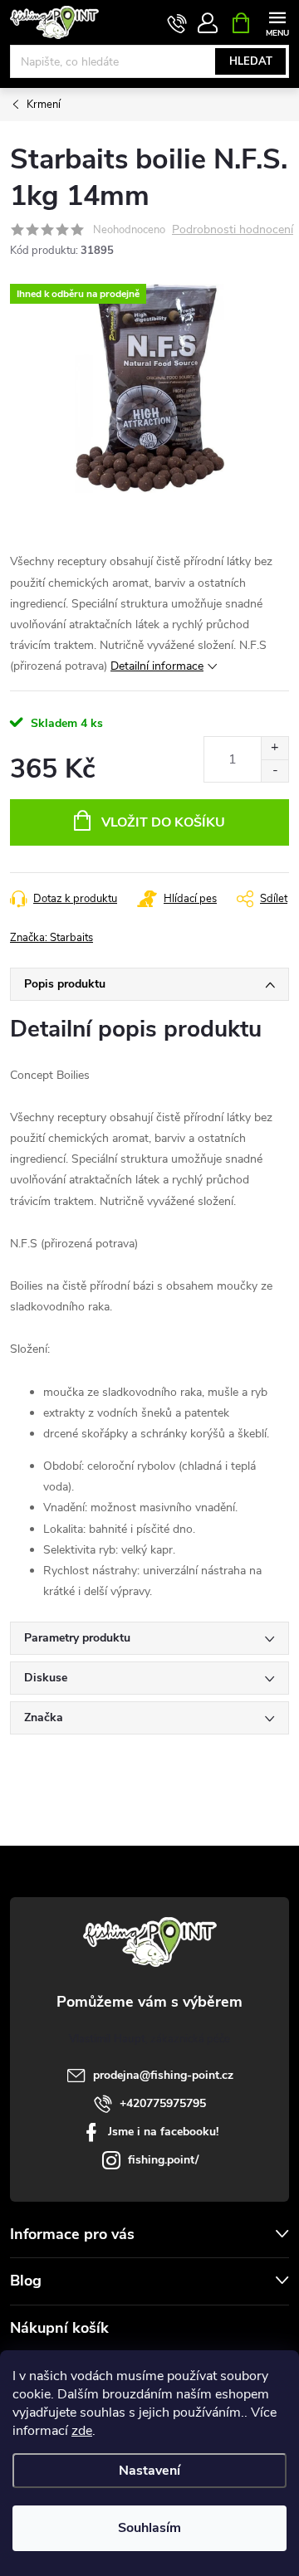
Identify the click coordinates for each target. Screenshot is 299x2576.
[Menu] (277, 22)
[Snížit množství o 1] (274, 771)
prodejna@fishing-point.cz (163, 2075)
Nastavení (149, 2471)
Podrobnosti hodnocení (233, 230)
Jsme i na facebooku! (163, 2132)
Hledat (251, 61)
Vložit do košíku (163, 822)
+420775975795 (163, 2103)
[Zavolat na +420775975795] (177, 23)
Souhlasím (149, 2528)
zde (82, 2431)
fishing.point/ (163, 2160)
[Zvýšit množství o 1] (274, 748)
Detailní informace (157, 666)
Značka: (51, 938)
